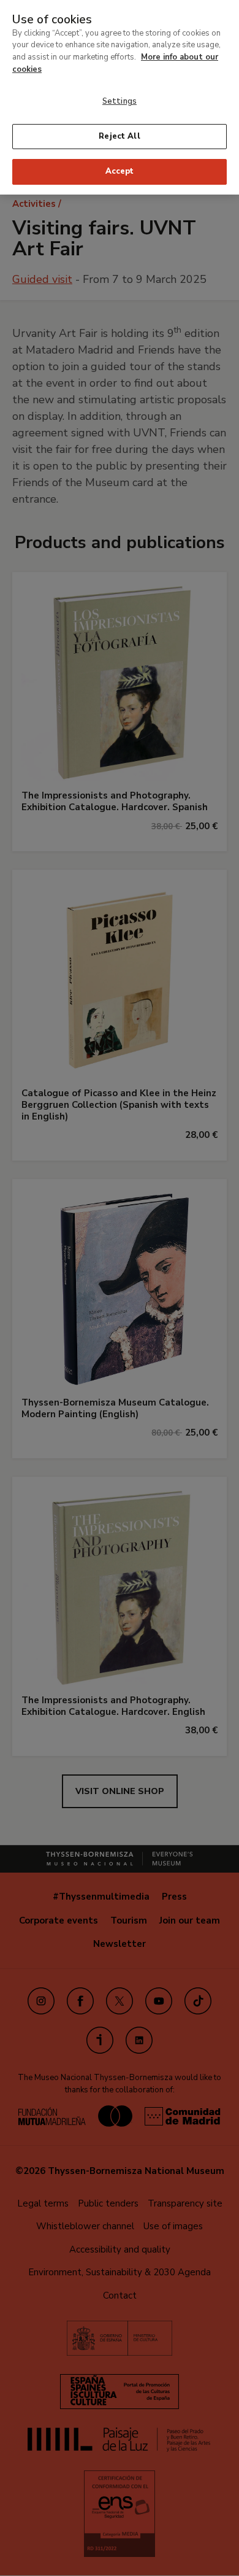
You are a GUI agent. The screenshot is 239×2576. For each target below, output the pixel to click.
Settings (120, 101)
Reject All (119, 136)
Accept (120, 171)
